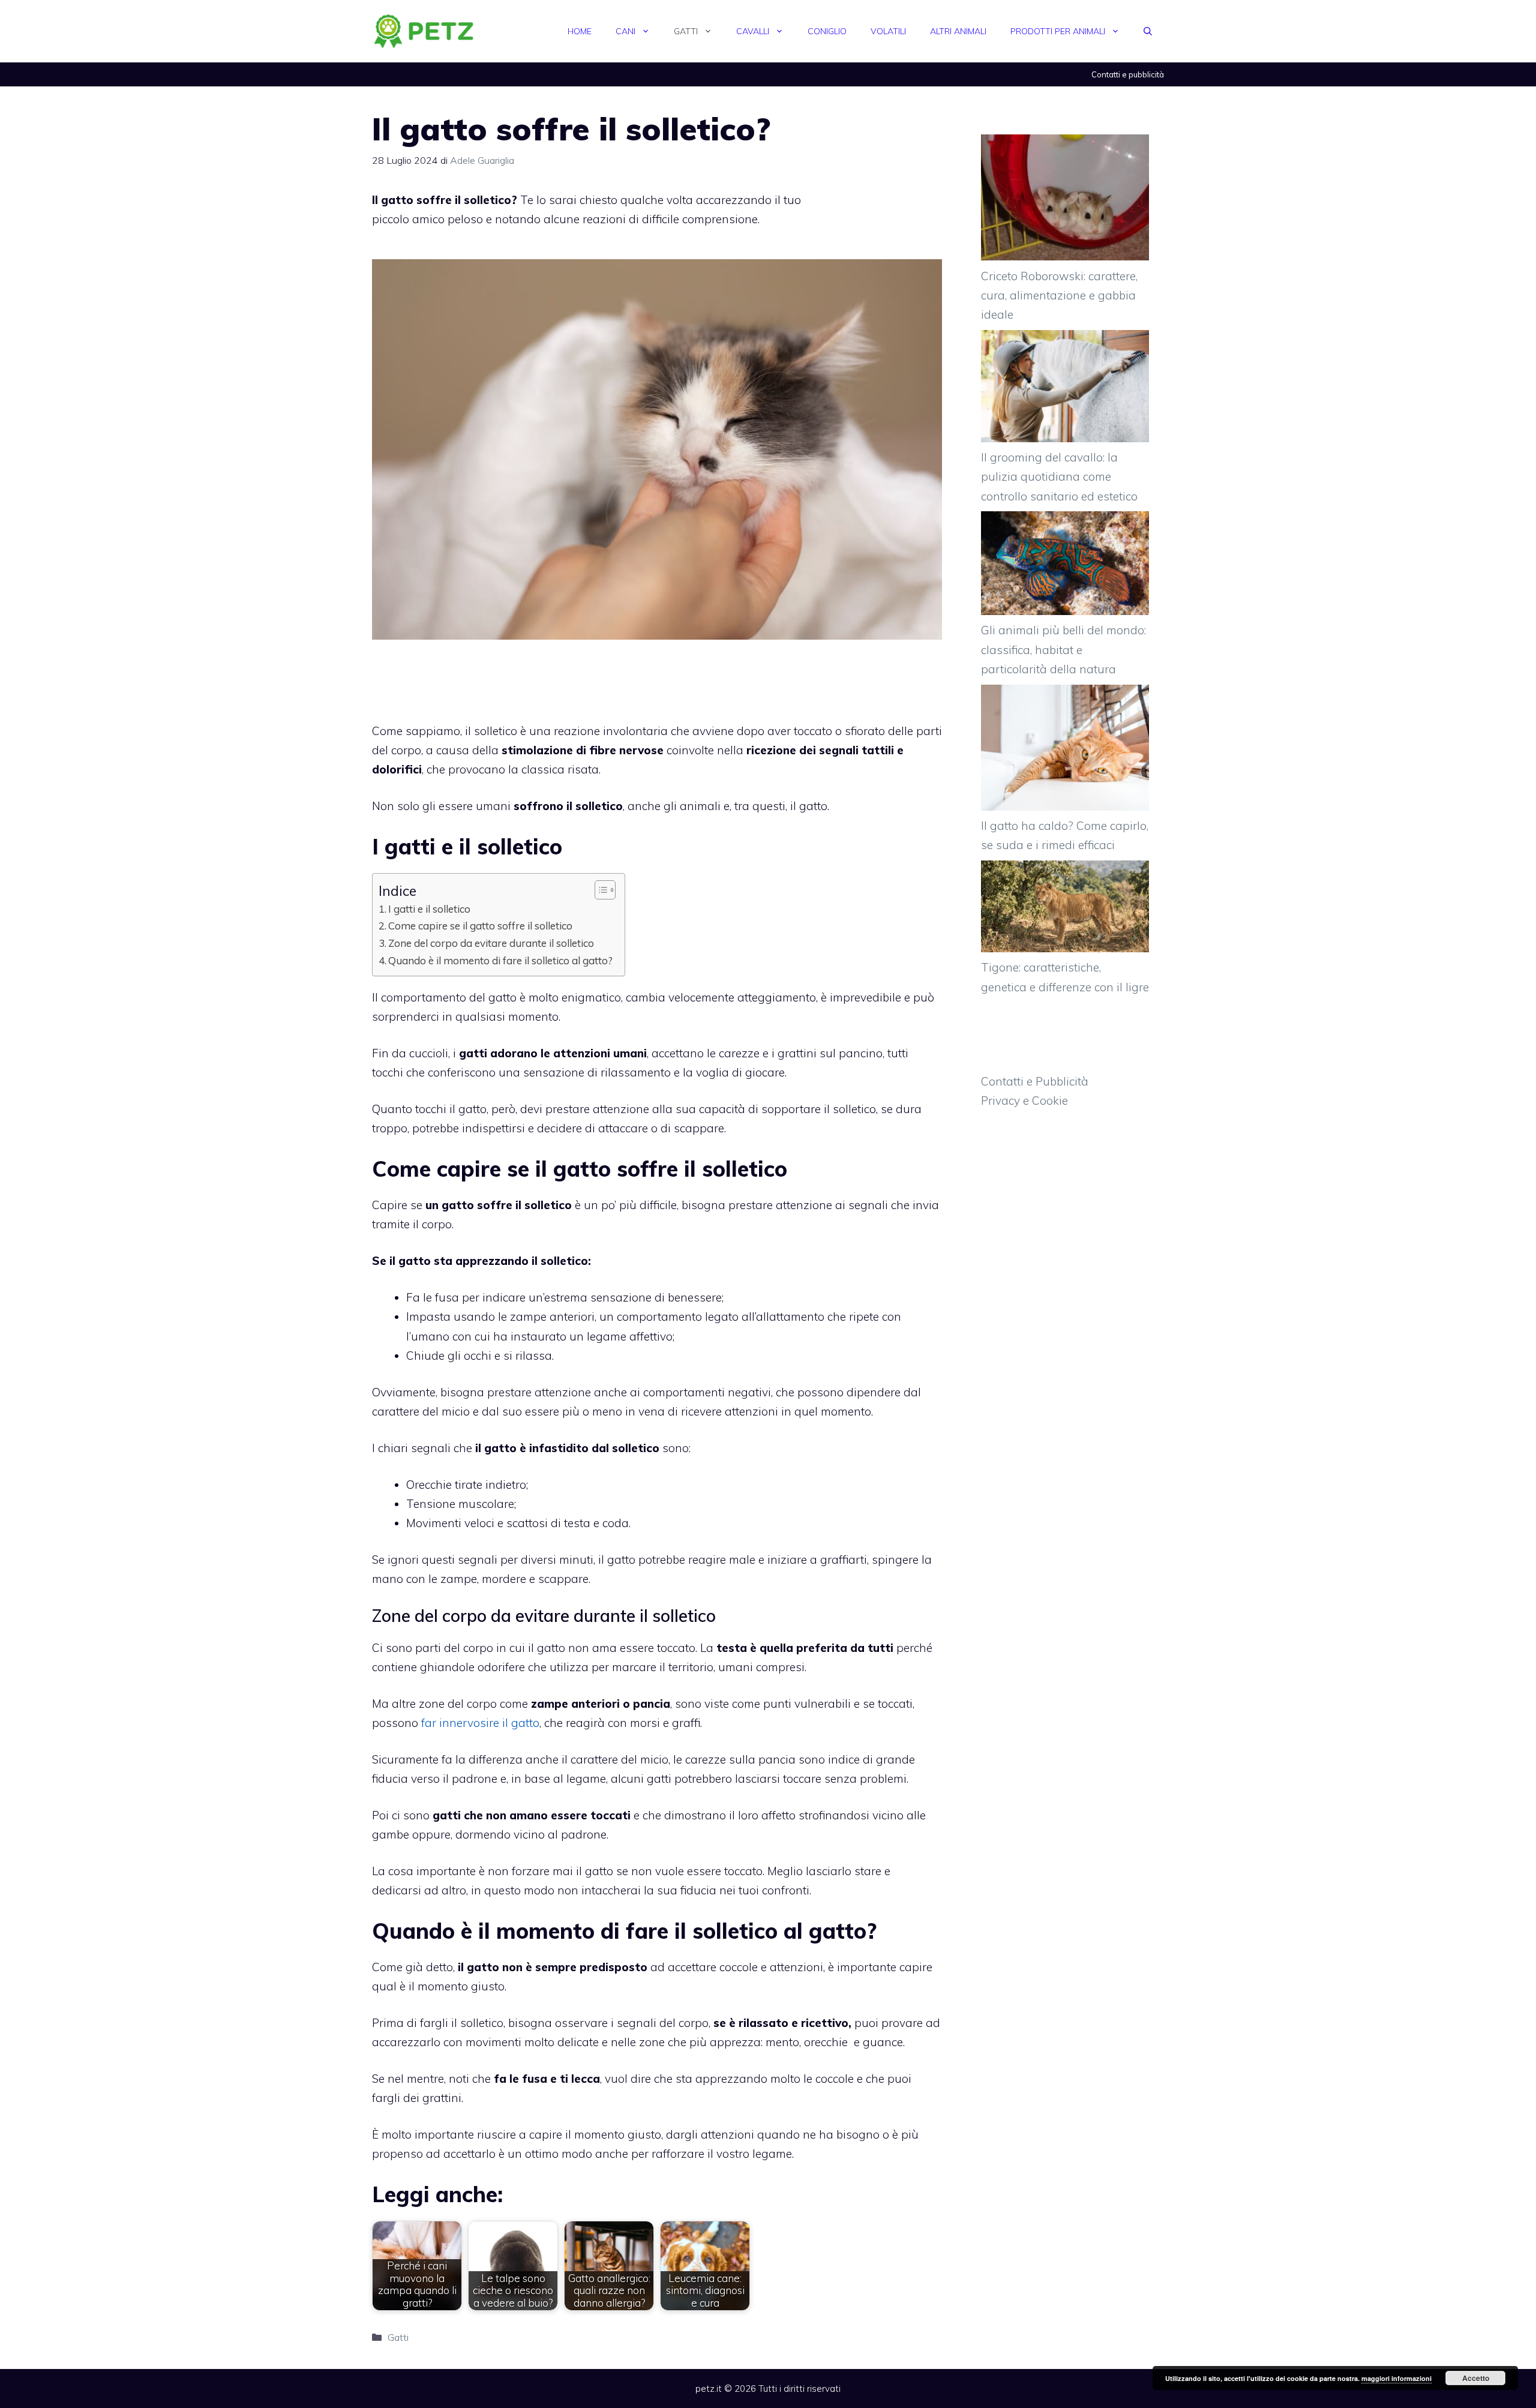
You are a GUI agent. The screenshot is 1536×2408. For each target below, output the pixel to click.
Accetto (1476, 2378)
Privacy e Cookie (1024, 1100)
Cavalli (753, 31)
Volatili (888, 31)
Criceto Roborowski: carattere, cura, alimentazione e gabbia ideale (1059, 296)
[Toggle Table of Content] (599, 890)
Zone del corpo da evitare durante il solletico (491, 943)
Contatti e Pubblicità (1035, 1081)
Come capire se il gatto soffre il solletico (480, 926)
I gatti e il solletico (429, 909)
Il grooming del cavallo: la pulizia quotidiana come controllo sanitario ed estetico (1059, 477)
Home (580, 31)
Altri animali (958, 31)
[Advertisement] (888, 222)
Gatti (686, 31)
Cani (625, 31)
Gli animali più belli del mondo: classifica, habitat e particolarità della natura (1063, 650)
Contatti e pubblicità (1128, 74)
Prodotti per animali (1058, 31)
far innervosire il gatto (480, 1723)
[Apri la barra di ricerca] (1148, 31)
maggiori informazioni (1396, 2378)
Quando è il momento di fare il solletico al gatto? (500, 960)
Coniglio (827, 31)
